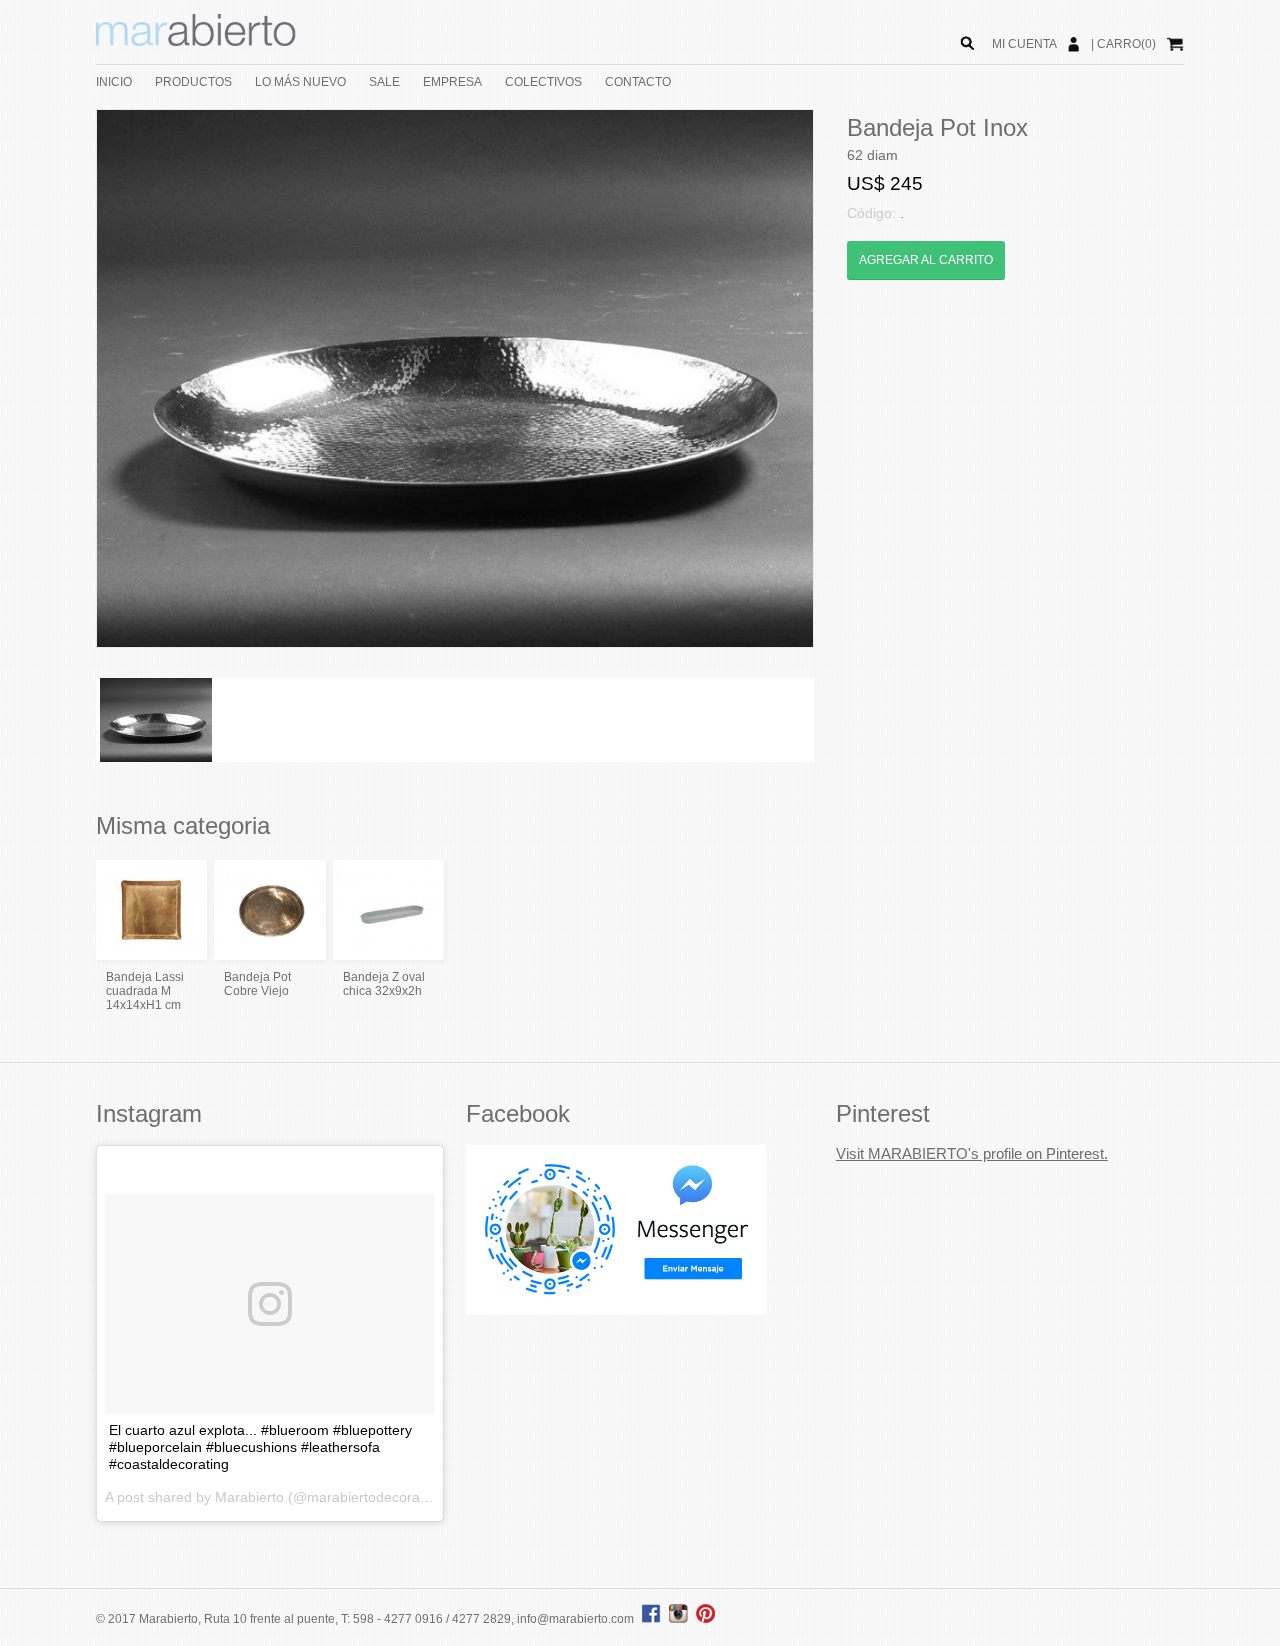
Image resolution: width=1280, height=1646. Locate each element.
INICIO (114, 82)
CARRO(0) (1126, 44)
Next (843, 379)
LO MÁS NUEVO (300, 82)
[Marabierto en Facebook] (651, 1619)
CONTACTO (638, 82)
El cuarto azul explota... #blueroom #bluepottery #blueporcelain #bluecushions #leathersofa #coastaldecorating (260, 1447)
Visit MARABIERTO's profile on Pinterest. (972, 1153)
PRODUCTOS (193, 82)
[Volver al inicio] (196, 42)
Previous (67, 379)
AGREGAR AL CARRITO (926, 260)
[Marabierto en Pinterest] (705, 1619)
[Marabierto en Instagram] (681, 1619)
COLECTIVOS (543, 82)
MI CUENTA (1024, 44)
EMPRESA (452, 82)
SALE (384, 82)
